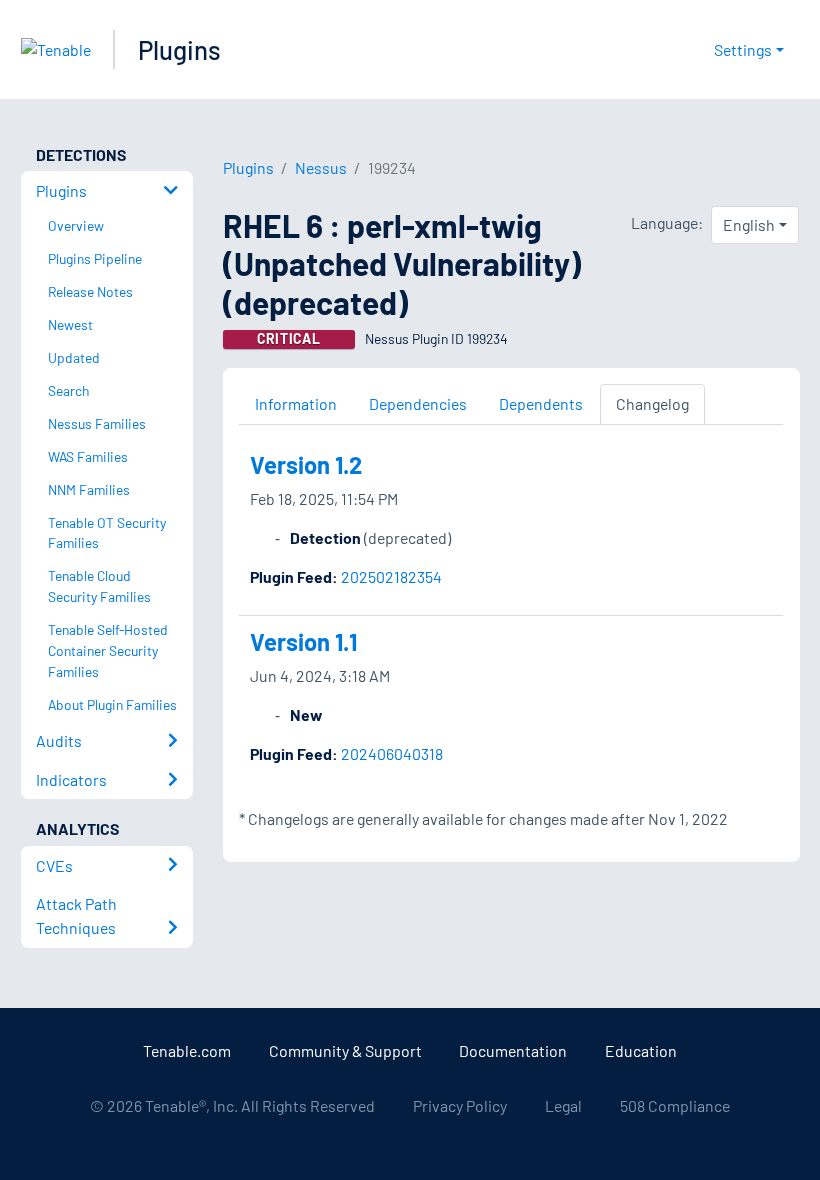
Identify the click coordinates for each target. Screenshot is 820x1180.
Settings (743, 49)
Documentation (513, 1050)
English (749, 224)
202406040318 (392, 753)
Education (641, 1050)
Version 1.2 (306, 464)
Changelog (652, 403)
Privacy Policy (460, 1105)
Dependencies (418, 403)
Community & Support (345, 1050)
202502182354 (391, 576)
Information (296, 403)
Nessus (321, 167)
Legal (563, 1105)
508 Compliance (675, 1105)
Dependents (541, 403)
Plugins (179, 49)
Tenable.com (187, 1050)
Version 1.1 (303, 641)
